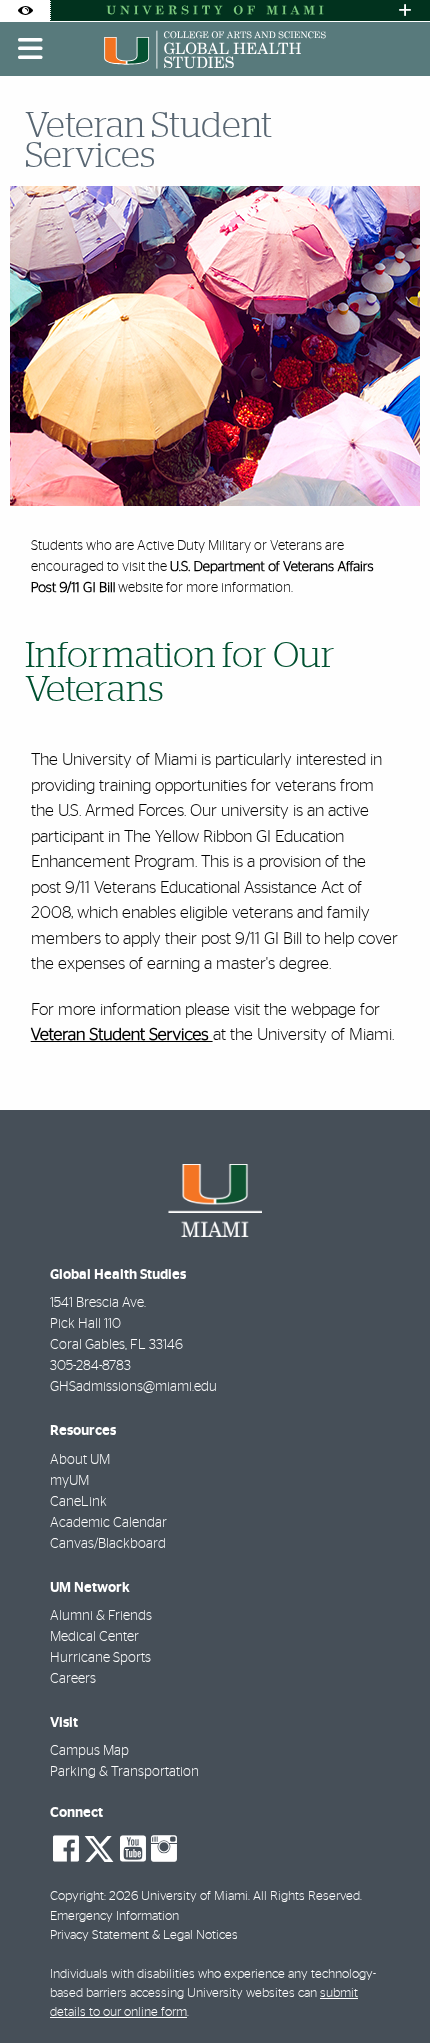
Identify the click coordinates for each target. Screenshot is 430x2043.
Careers (73, 1679)
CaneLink (78, 1502)
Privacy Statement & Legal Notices (144, 1935)
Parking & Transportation (124, 1772)
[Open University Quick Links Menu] (405, 10)
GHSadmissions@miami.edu (133, 1387)
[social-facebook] (66, 1849)
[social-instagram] (164, 1849)
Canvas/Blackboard (108, 1544)
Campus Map (89, 1751)
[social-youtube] (133, 1849)
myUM (69, 1481)
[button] (386, 1987)
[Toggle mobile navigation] (31, 49)
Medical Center (94, 1637)
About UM (80, 1460)
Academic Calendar (108, 1523)
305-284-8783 (90, 1366)
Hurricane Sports (100, 1658)
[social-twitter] (99, 1847)
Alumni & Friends (101, 1616)
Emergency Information (114, 1916)
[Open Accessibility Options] (25, 10)
